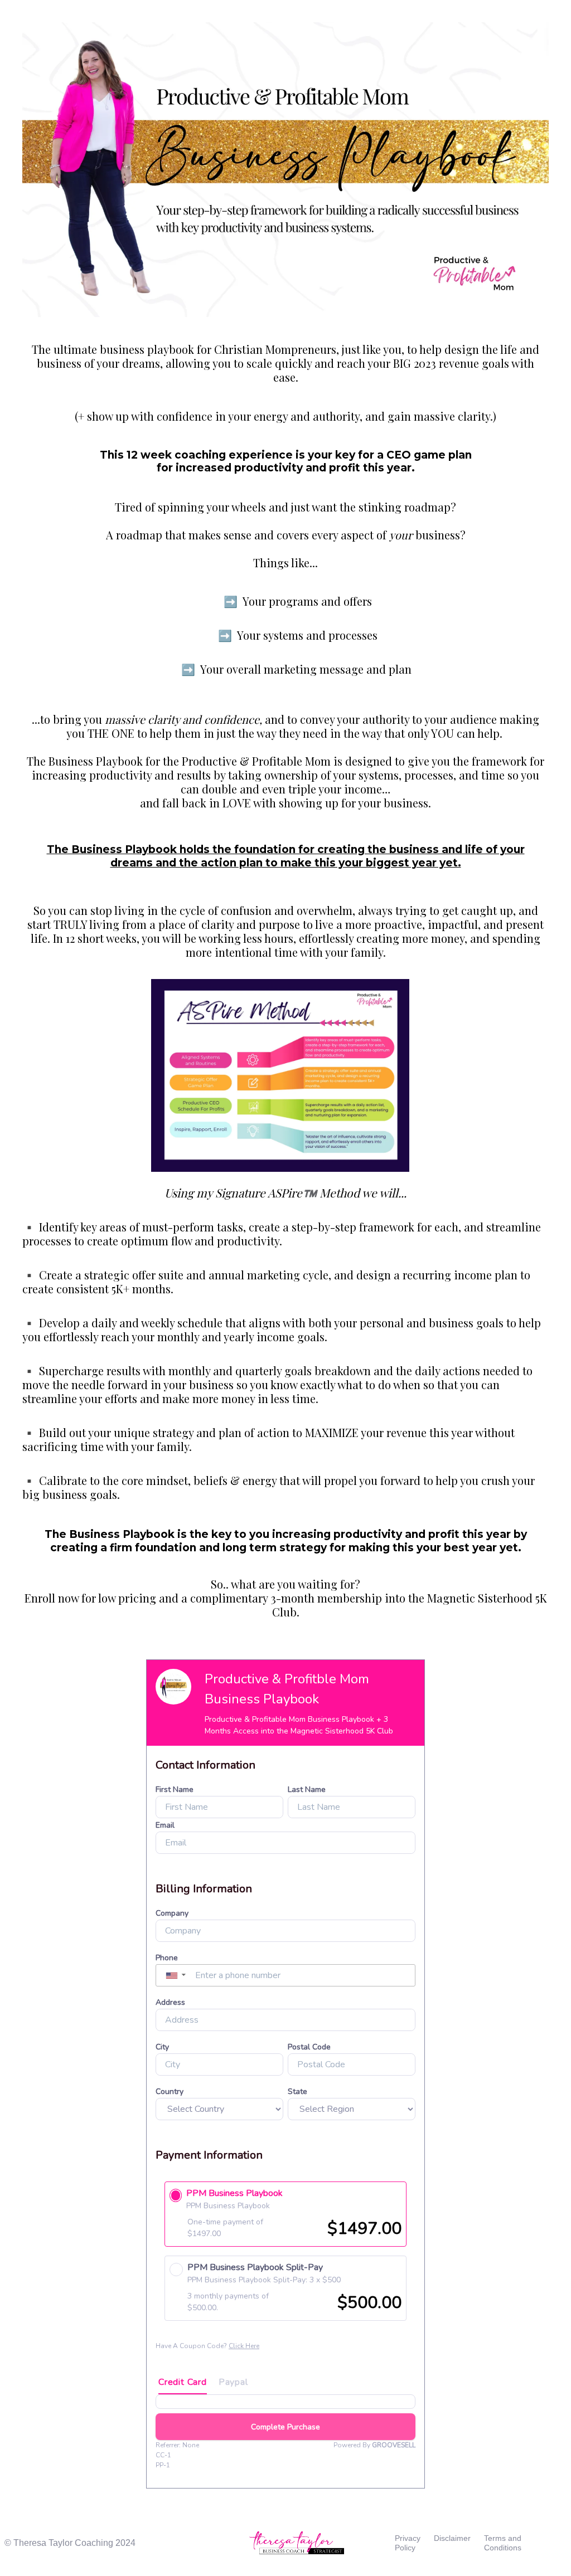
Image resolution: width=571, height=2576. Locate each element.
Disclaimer (452, 2538)
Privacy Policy (408, 2543)
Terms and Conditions (503, 2543)
